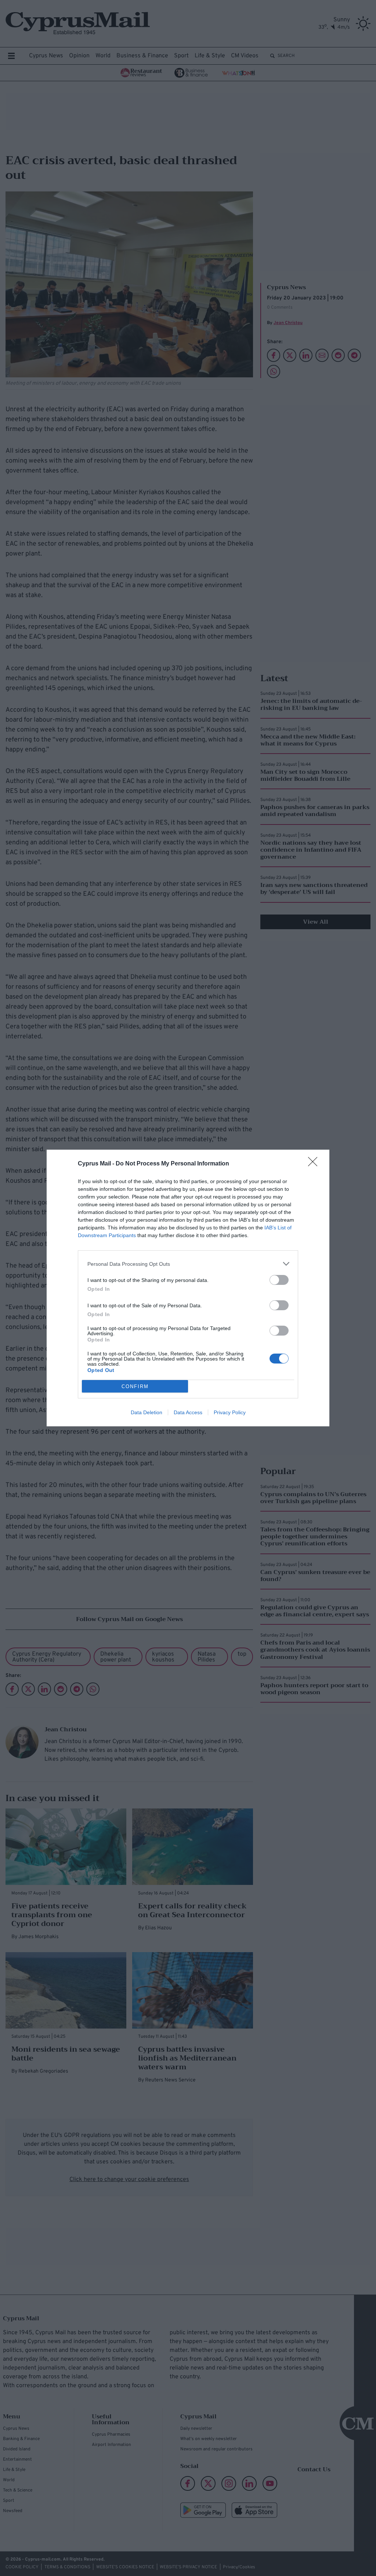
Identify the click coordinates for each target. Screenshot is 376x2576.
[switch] (279, 1280)
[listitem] (188, 1264)
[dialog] (188, 1288)
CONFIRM (135, 1386)
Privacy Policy (230, 1412)
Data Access (188, 1412)
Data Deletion (147, 1412)
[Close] (315, 1164)
